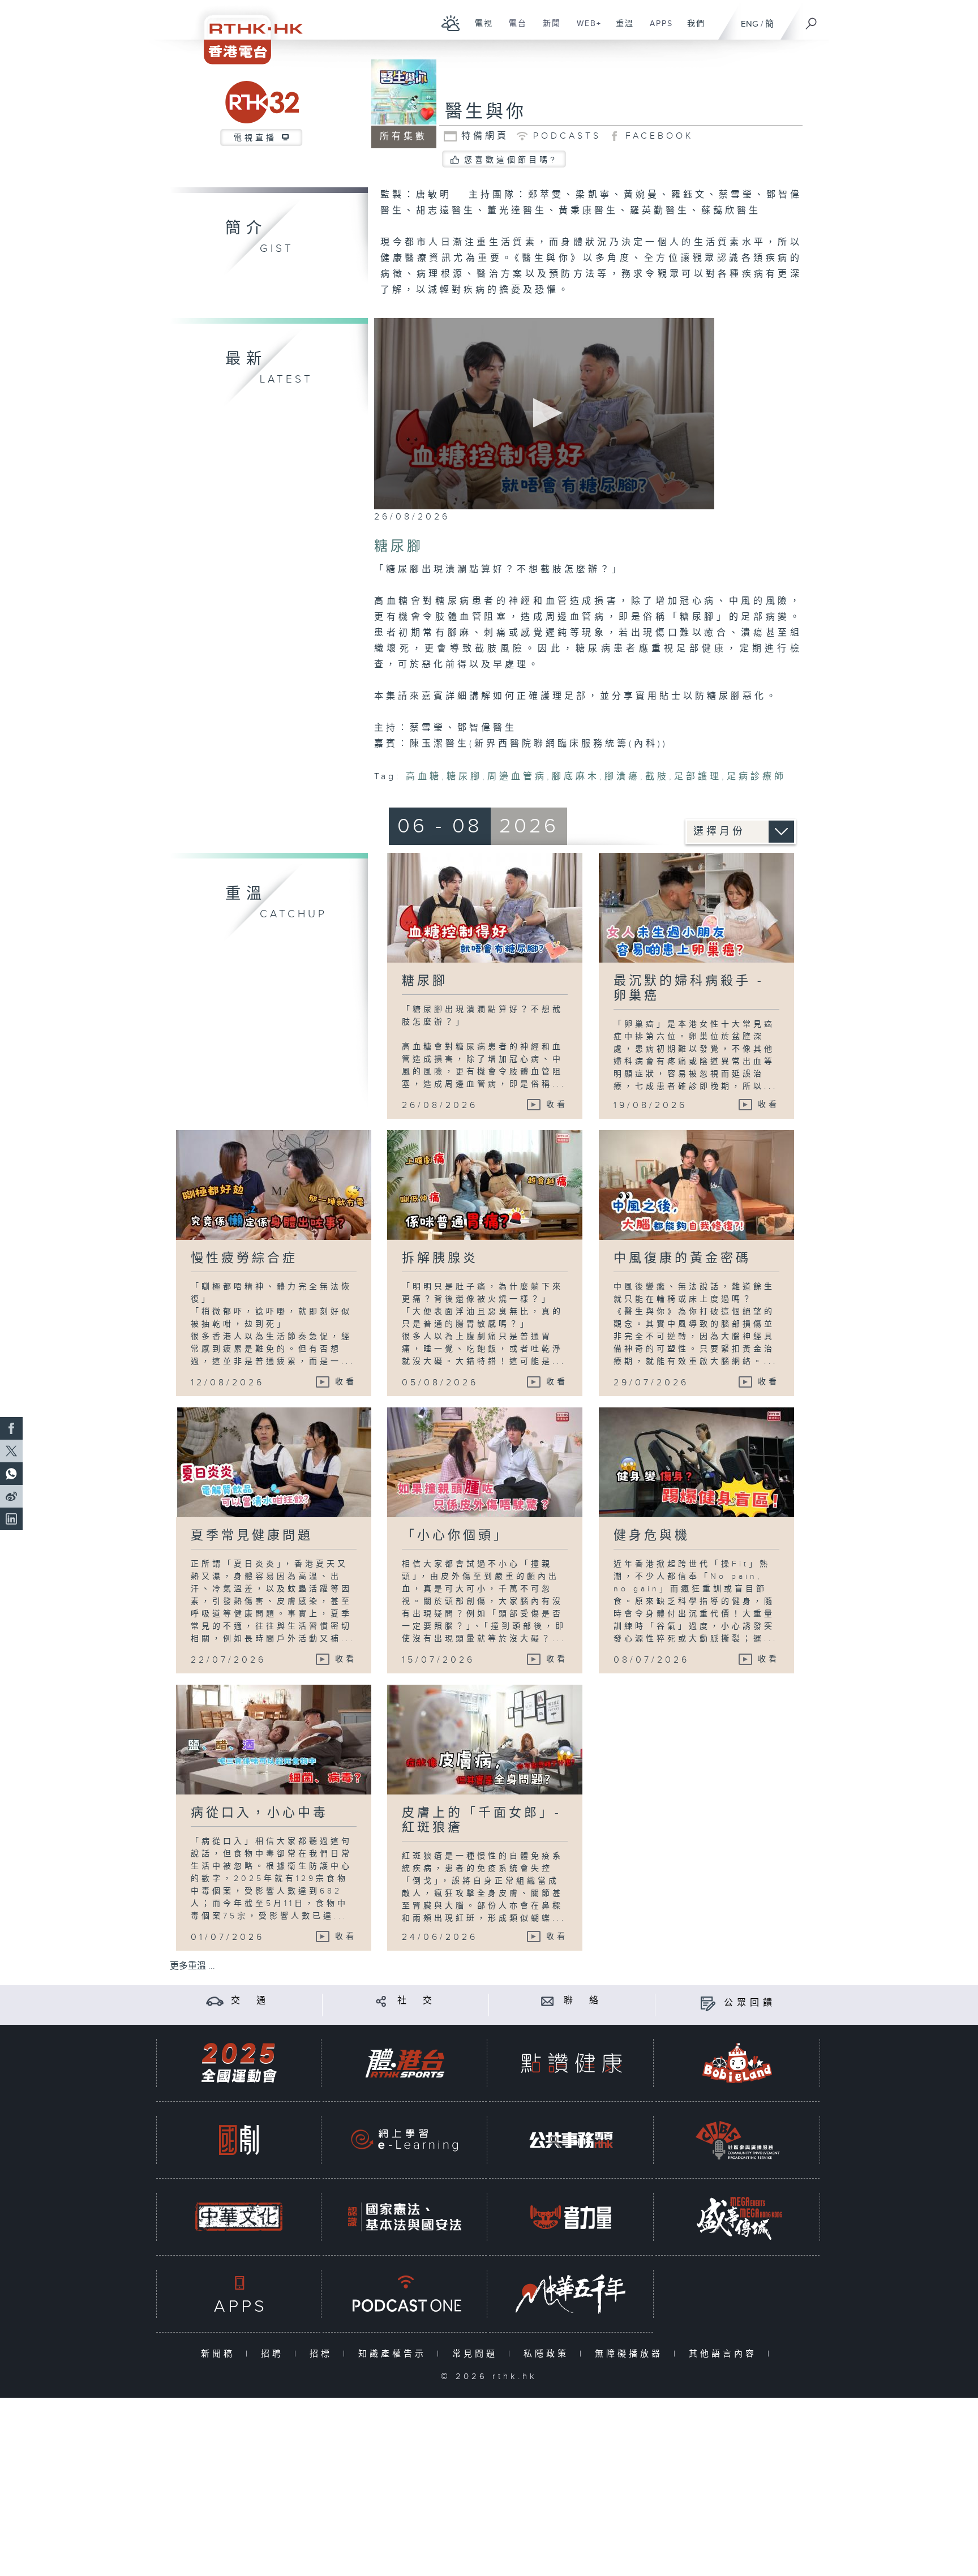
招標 (323, 2354)
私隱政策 (549, 2354)
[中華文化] (239, 2217)
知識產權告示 (395, 2354)
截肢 (657, 777)
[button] (544, 413)
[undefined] (451, 23)
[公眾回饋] (708, 2003)
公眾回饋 (750, 2003)
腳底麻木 (576, 777)
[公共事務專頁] (571, 2140)
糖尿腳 (464, 777)
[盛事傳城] (737, 2217)
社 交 (417, 2001)
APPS (657, 29)
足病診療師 (756, 777)
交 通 (250, 2001)
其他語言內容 (725, 2354)
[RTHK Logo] (246, 32)
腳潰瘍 (622, 777)
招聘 (275, 2354)
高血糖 (424, 777)
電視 (480, 29)
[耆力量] (571, 2217)
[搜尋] (812, 20)
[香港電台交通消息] (215, 2001)
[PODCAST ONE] (405, 2294)
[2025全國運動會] (239, 2063)
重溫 (621, 29)
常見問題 (477, 2354)
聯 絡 (583, 2001)
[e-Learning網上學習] (405, 2140)
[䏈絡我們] (548, 2001)
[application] (544, 414)
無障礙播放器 (631, 2354)
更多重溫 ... (192, 1966)
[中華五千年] (571, 2294)
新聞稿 (220, 2354)
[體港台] (405, 2063)
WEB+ (585, 29)
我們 (692, 29)
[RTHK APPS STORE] (239, 2294)
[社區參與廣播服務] (737, 2140)
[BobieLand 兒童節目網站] (737, 2063)
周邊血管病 (517, 777)
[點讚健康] (571, 2063)
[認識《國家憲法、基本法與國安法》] (405, 2217)
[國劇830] (239, 2140)
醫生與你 (486, 112)
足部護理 (698, 777)
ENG (750, 24)
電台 (514, 29)
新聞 (548, 29)
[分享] (381, 2001)
